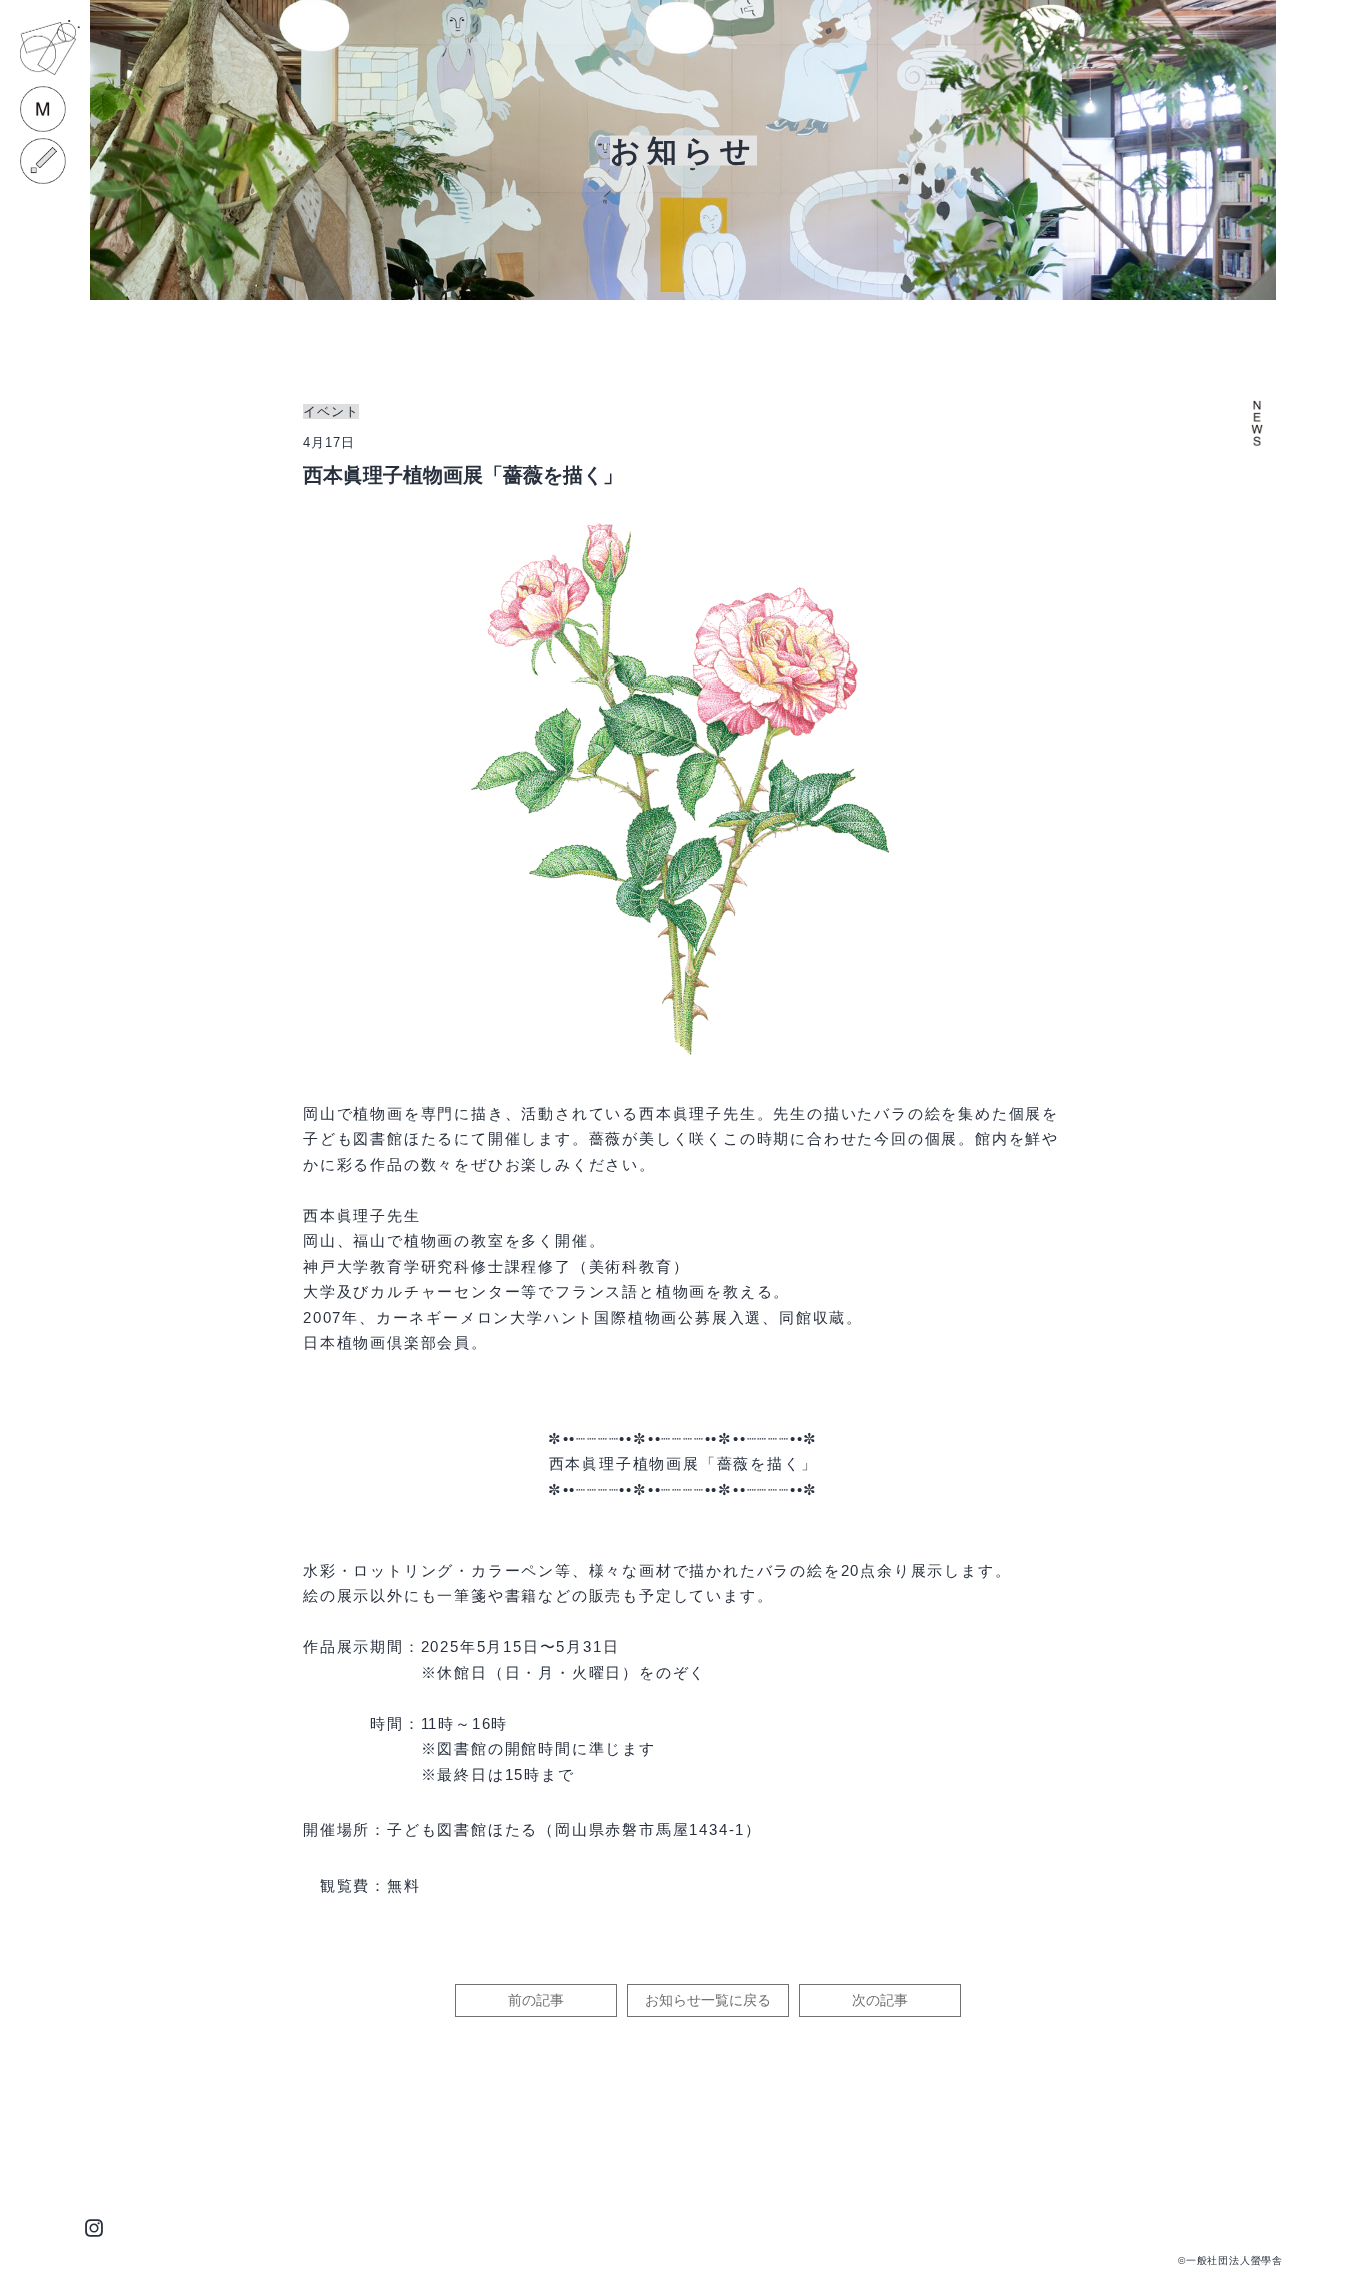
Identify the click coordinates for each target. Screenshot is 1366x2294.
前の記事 (536, 2000)
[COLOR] (43, 161)
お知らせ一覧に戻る (708, 2000)
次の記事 (880, 2000)
